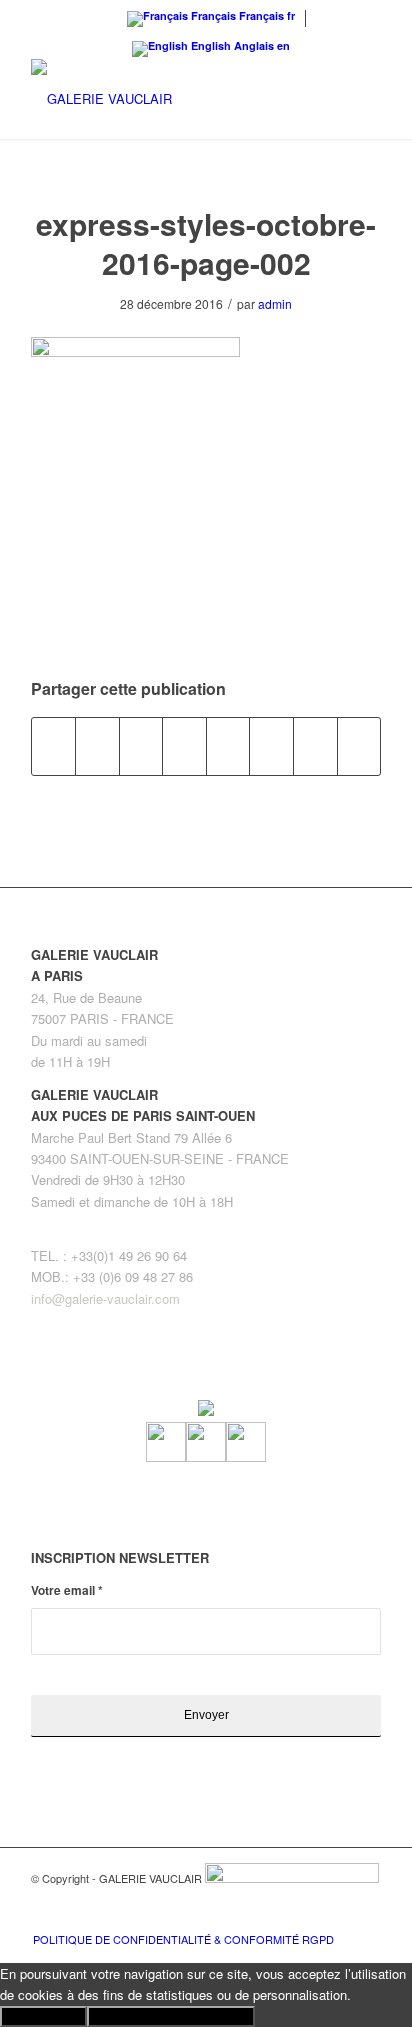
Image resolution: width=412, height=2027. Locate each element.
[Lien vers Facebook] (306, 1918)
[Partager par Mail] (359, 746)
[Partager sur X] (97, 746)
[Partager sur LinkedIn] (184, 746)
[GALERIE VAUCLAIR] (171, 99)
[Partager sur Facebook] (54, 746)
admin (275, 303)
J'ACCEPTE (43, 2016)
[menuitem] (178, 1939)
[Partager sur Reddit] (315, 746)
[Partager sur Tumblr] (228, 746)
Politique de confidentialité (171, 2016)
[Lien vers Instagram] (336, 1918)
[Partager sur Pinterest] (141, 746)
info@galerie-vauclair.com (105, 1298)
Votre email (67, 1590)
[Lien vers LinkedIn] (366, 1918)
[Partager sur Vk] (271, 746)
